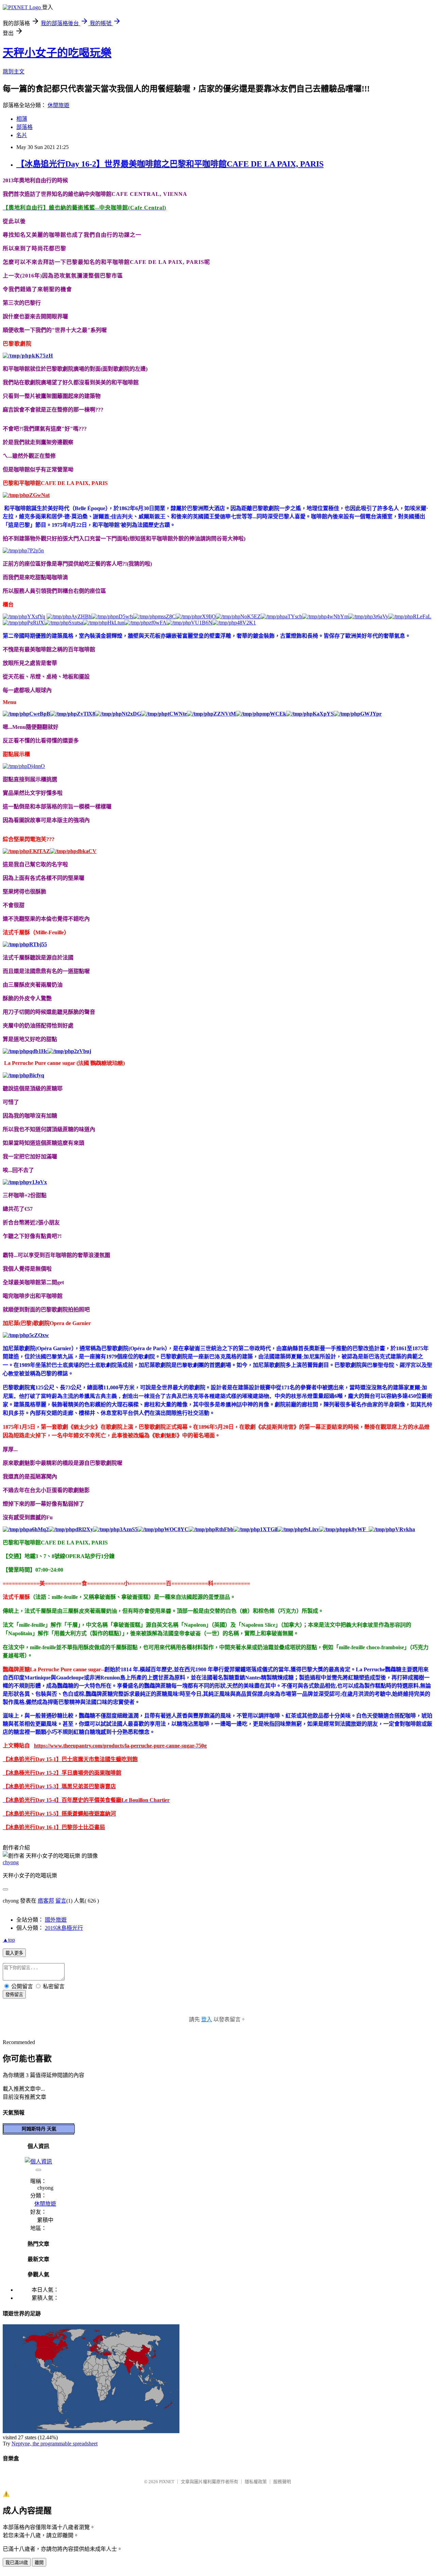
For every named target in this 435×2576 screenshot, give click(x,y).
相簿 (22, 119)
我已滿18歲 (17, 2563)
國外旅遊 (56, 1920)
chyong (11, 1862)
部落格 (24, 127)
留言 (61, 1901)
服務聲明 (282, 2482)
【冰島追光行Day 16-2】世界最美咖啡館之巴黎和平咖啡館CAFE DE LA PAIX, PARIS (170, 164)
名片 (22, 135)
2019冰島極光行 (64, 1928)
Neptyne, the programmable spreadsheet (55, 2444)
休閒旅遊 (58, 105)
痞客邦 (46, 1901)
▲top (9, 1940)
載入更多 (14, 1953)
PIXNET (167, 2482)
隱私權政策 (256, 2482)
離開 (39, 2563)
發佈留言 (14, 1995)
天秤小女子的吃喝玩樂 (57, 53)
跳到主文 (14, 72)
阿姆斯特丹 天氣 (39, 2129)
